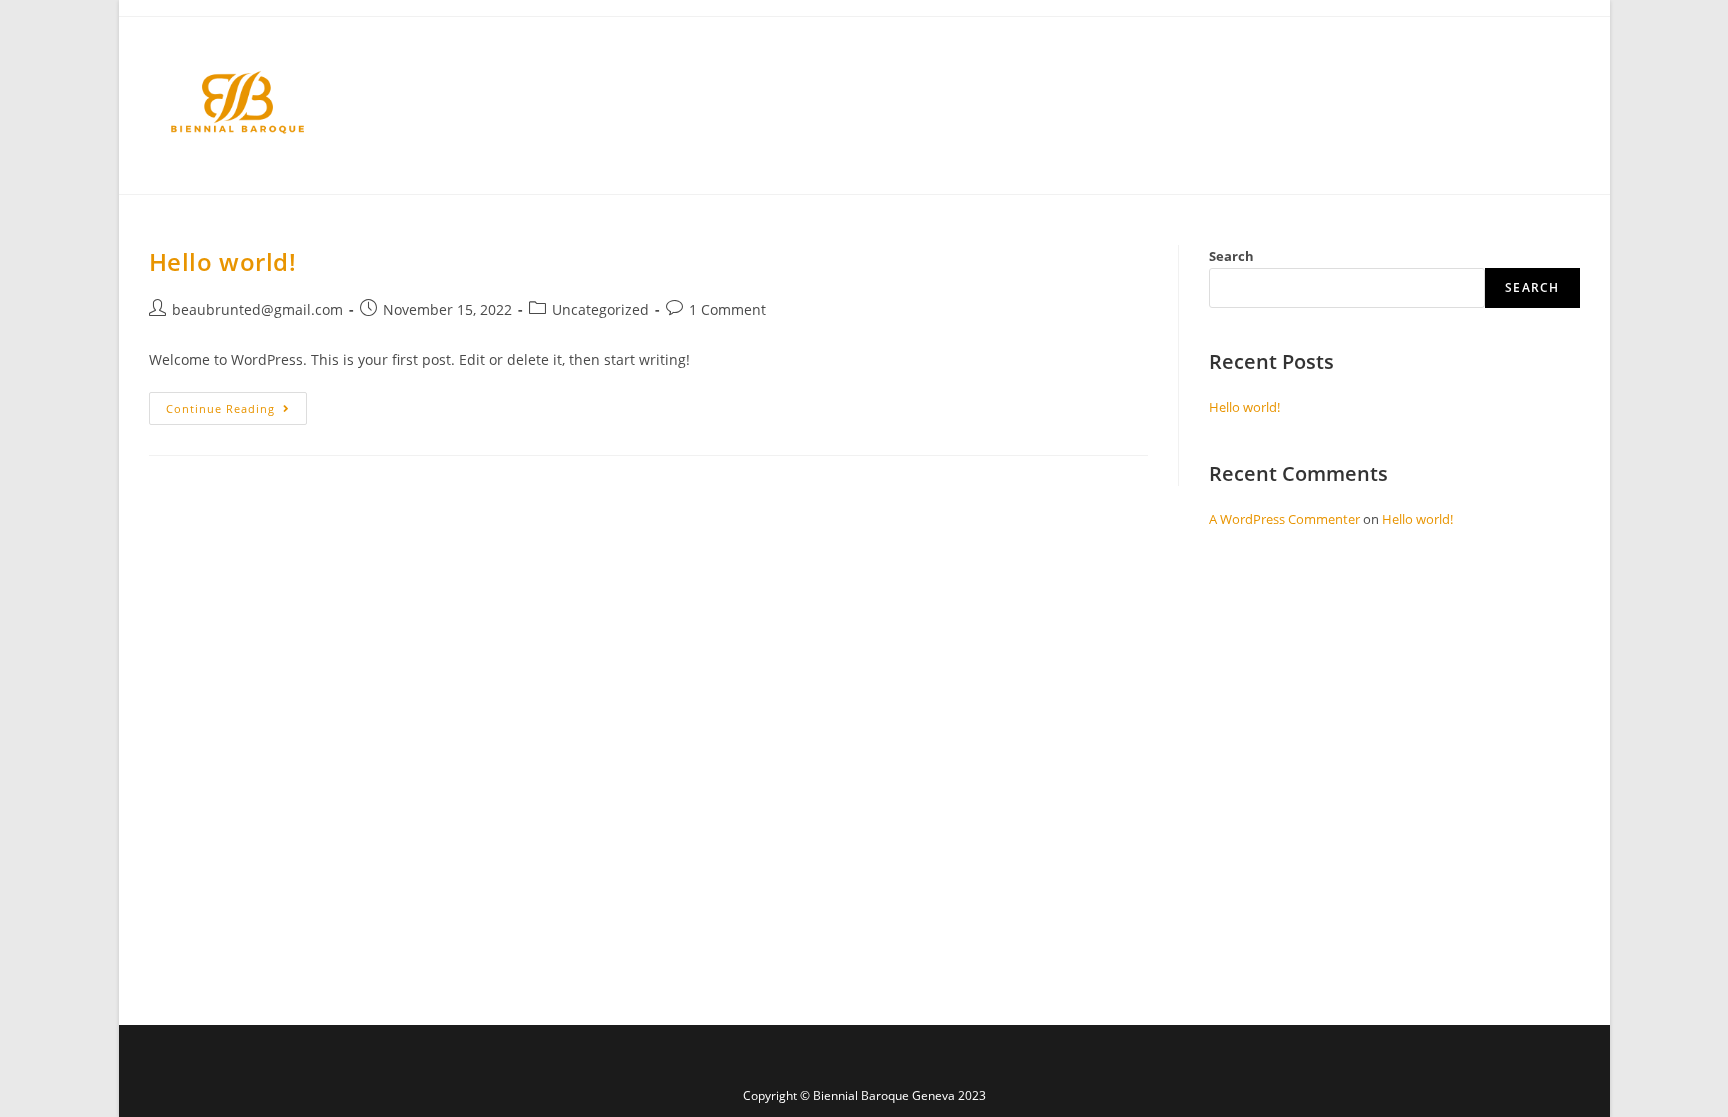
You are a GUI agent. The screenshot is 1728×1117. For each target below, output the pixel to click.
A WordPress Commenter (1284, 519)
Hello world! (223, 261)
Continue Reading (236, 404)
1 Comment (727, 309)
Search (1231, 256)
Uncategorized (600, 309)
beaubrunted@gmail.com (257, 309)
